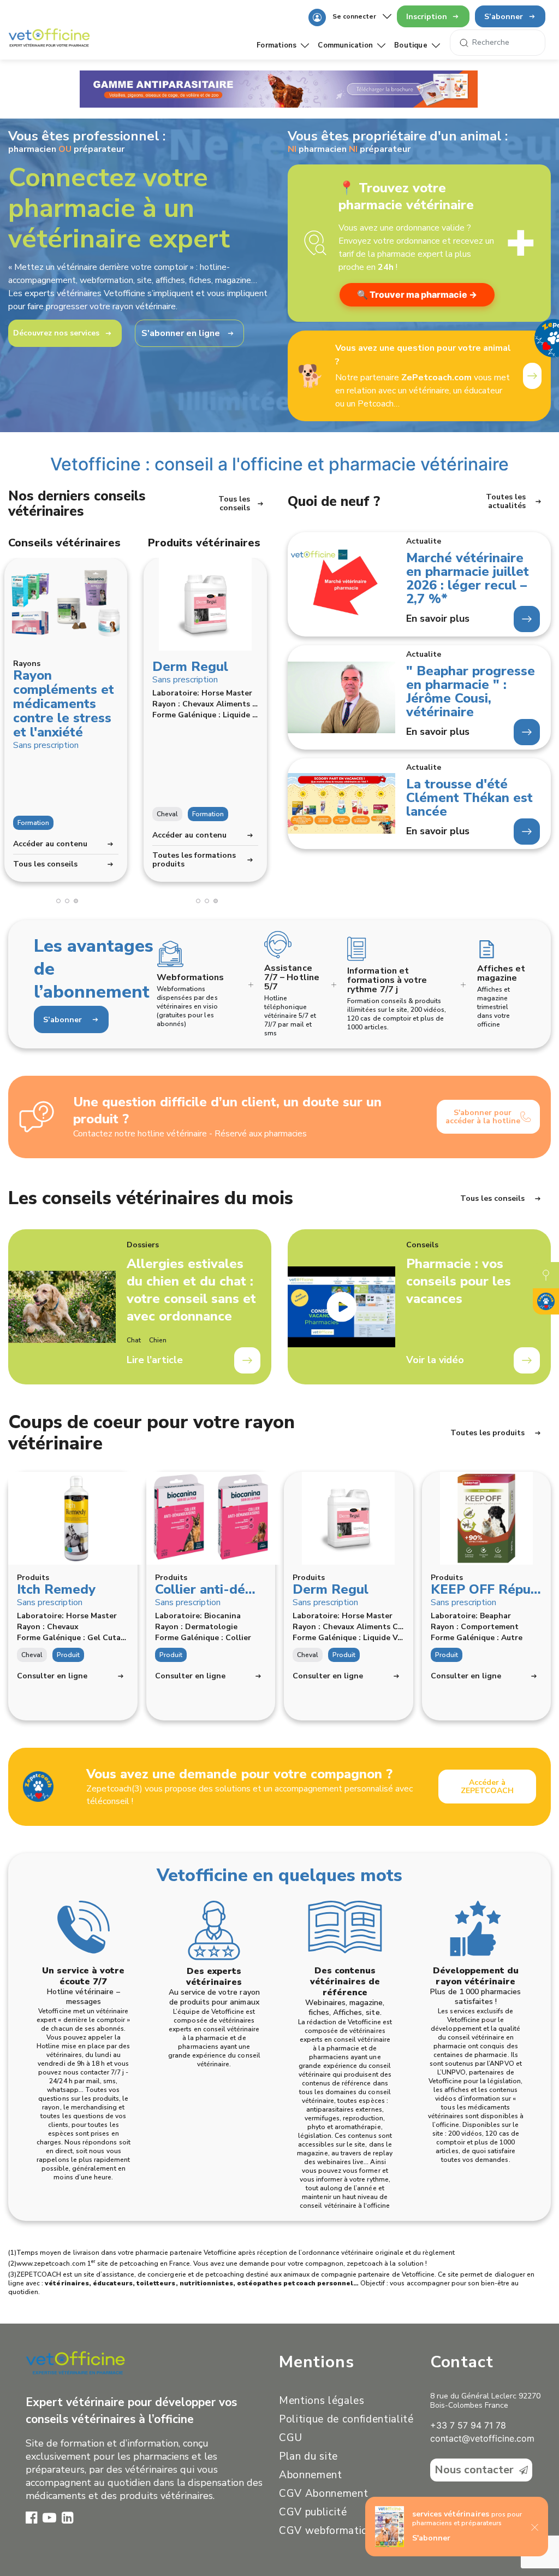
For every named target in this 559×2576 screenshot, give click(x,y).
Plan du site (308, 2456)
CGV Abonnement (323, 2494)
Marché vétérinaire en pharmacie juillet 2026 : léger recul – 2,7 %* (468, 579)
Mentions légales (322, 2401)
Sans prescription (46, 745)
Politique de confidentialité (346, 2419)
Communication (345, 45)
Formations (276, 45)
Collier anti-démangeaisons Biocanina (211, 1589)
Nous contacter (474, 2470)
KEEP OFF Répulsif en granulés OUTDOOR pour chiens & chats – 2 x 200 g (487, 1589)
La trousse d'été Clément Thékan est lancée (469, 798)
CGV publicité (313, 2512)
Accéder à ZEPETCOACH (487, 1787)
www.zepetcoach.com (51, 2263)
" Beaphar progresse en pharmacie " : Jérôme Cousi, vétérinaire (471, 692)
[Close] (535, 2526)
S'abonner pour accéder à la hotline (483, 1117)
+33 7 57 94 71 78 (468, 2425)
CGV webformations (329, 2531)
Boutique (411, 45)
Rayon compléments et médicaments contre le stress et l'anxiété (64, 704)
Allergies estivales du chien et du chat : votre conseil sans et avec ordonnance (191, 1290)
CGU (291, 2438)
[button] (58, 901)
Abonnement (311, 2475)
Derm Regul (190, 667)
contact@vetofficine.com (482, 2438)
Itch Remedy (56, 1589)
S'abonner (431, 2538)
